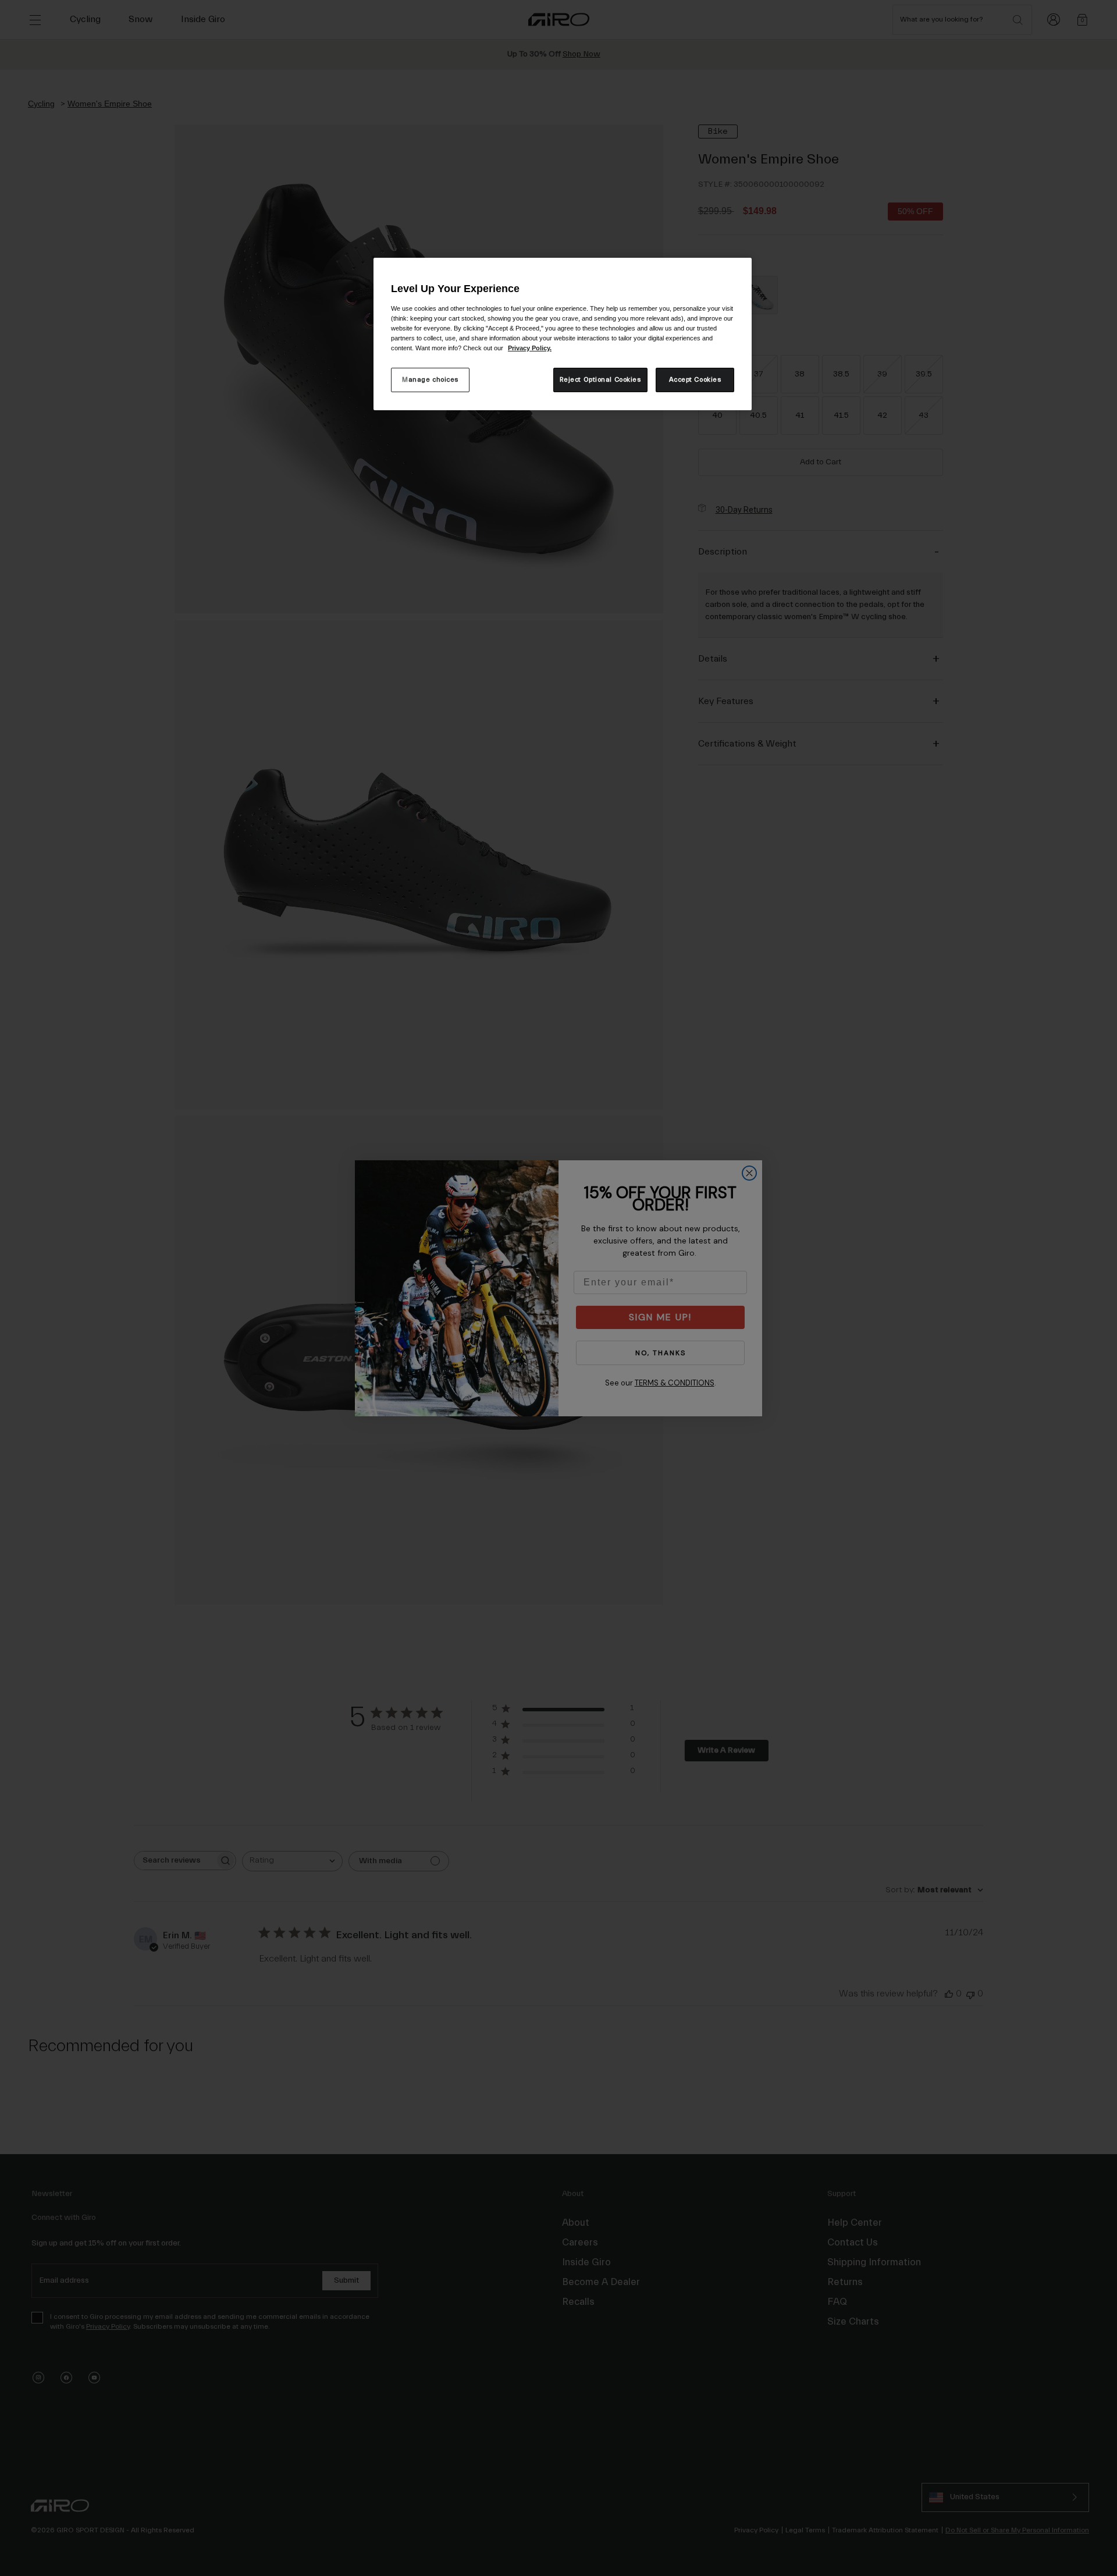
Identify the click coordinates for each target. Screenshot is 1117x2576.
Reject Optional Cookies (600, 380)
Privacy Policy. (530, 348)
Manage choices (430, 380)
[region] (563, 334)
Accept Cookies (695, 380)
